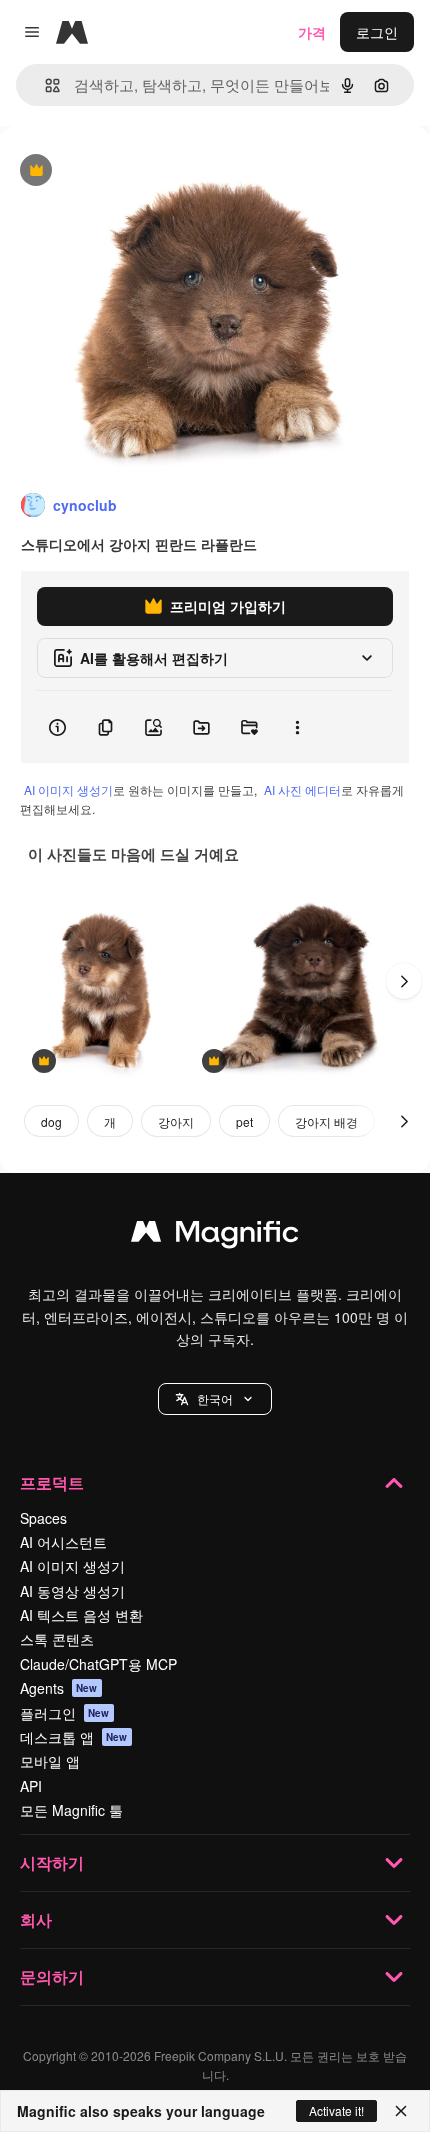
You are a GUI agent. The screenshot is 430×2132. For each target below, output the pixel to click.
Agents (59, 1688)
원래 (115, 171)
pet (244, 1121)
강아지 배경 (326, 1121)
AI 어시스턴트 (63, 1542)
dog (51, 1121)
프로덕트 (52, 1482)
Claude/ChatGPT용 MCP (98, 1664)
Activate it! (336, 2110)
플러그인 (65, 1713)
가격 (312, 32)
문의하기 (52, 1976)
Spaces (43, 1518)
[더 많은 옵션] (297, 727)
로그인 (377, 32)
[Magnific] (215, 1236)
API (31, 1786)
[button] (215, 1399)
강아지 (176, 1121)
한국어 (215, 1398)
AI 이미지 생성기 (68, 789)
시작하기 (52, 1862)
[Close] (401, 2111)
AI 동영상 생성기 (72, 1591)
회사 (36, 1919)
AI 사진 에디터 (302, 789)
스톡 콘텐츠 (57, 1639)
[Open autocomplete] (44, 85)
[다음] (404, 981)
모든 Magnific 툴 (71, 1810)
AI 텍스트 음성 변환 (81, 1615)
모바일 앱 (50, 1761)
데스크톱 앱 (74, 1737)
